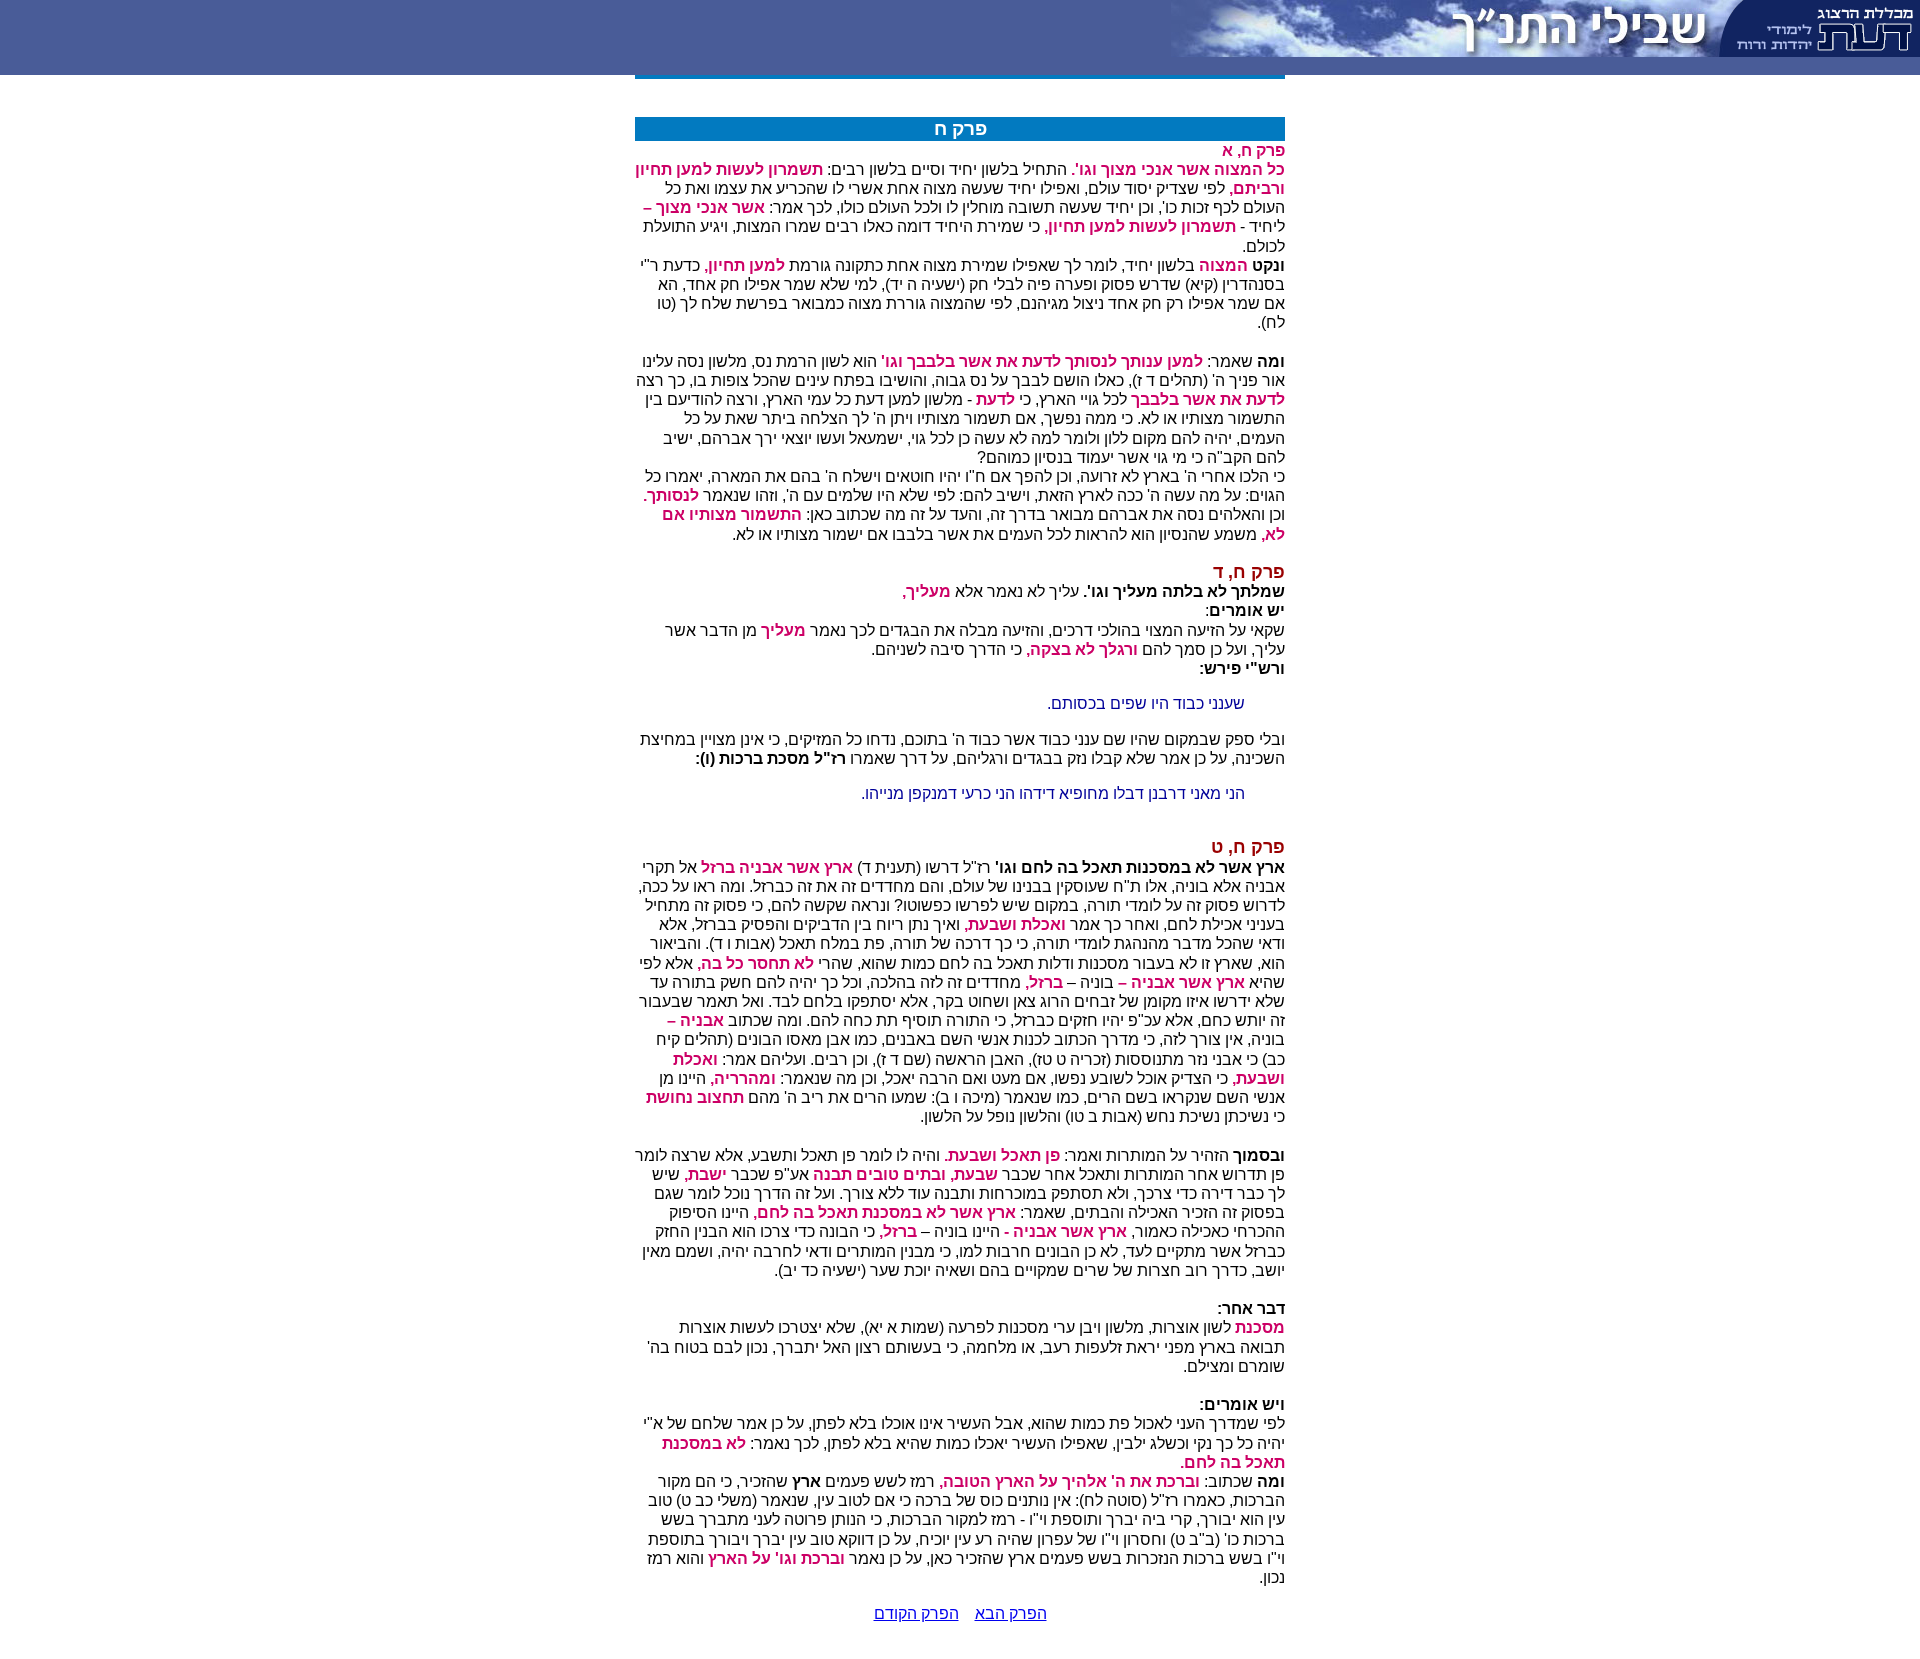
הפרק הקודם (916, 1613)
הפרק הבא (1011, 1613)
